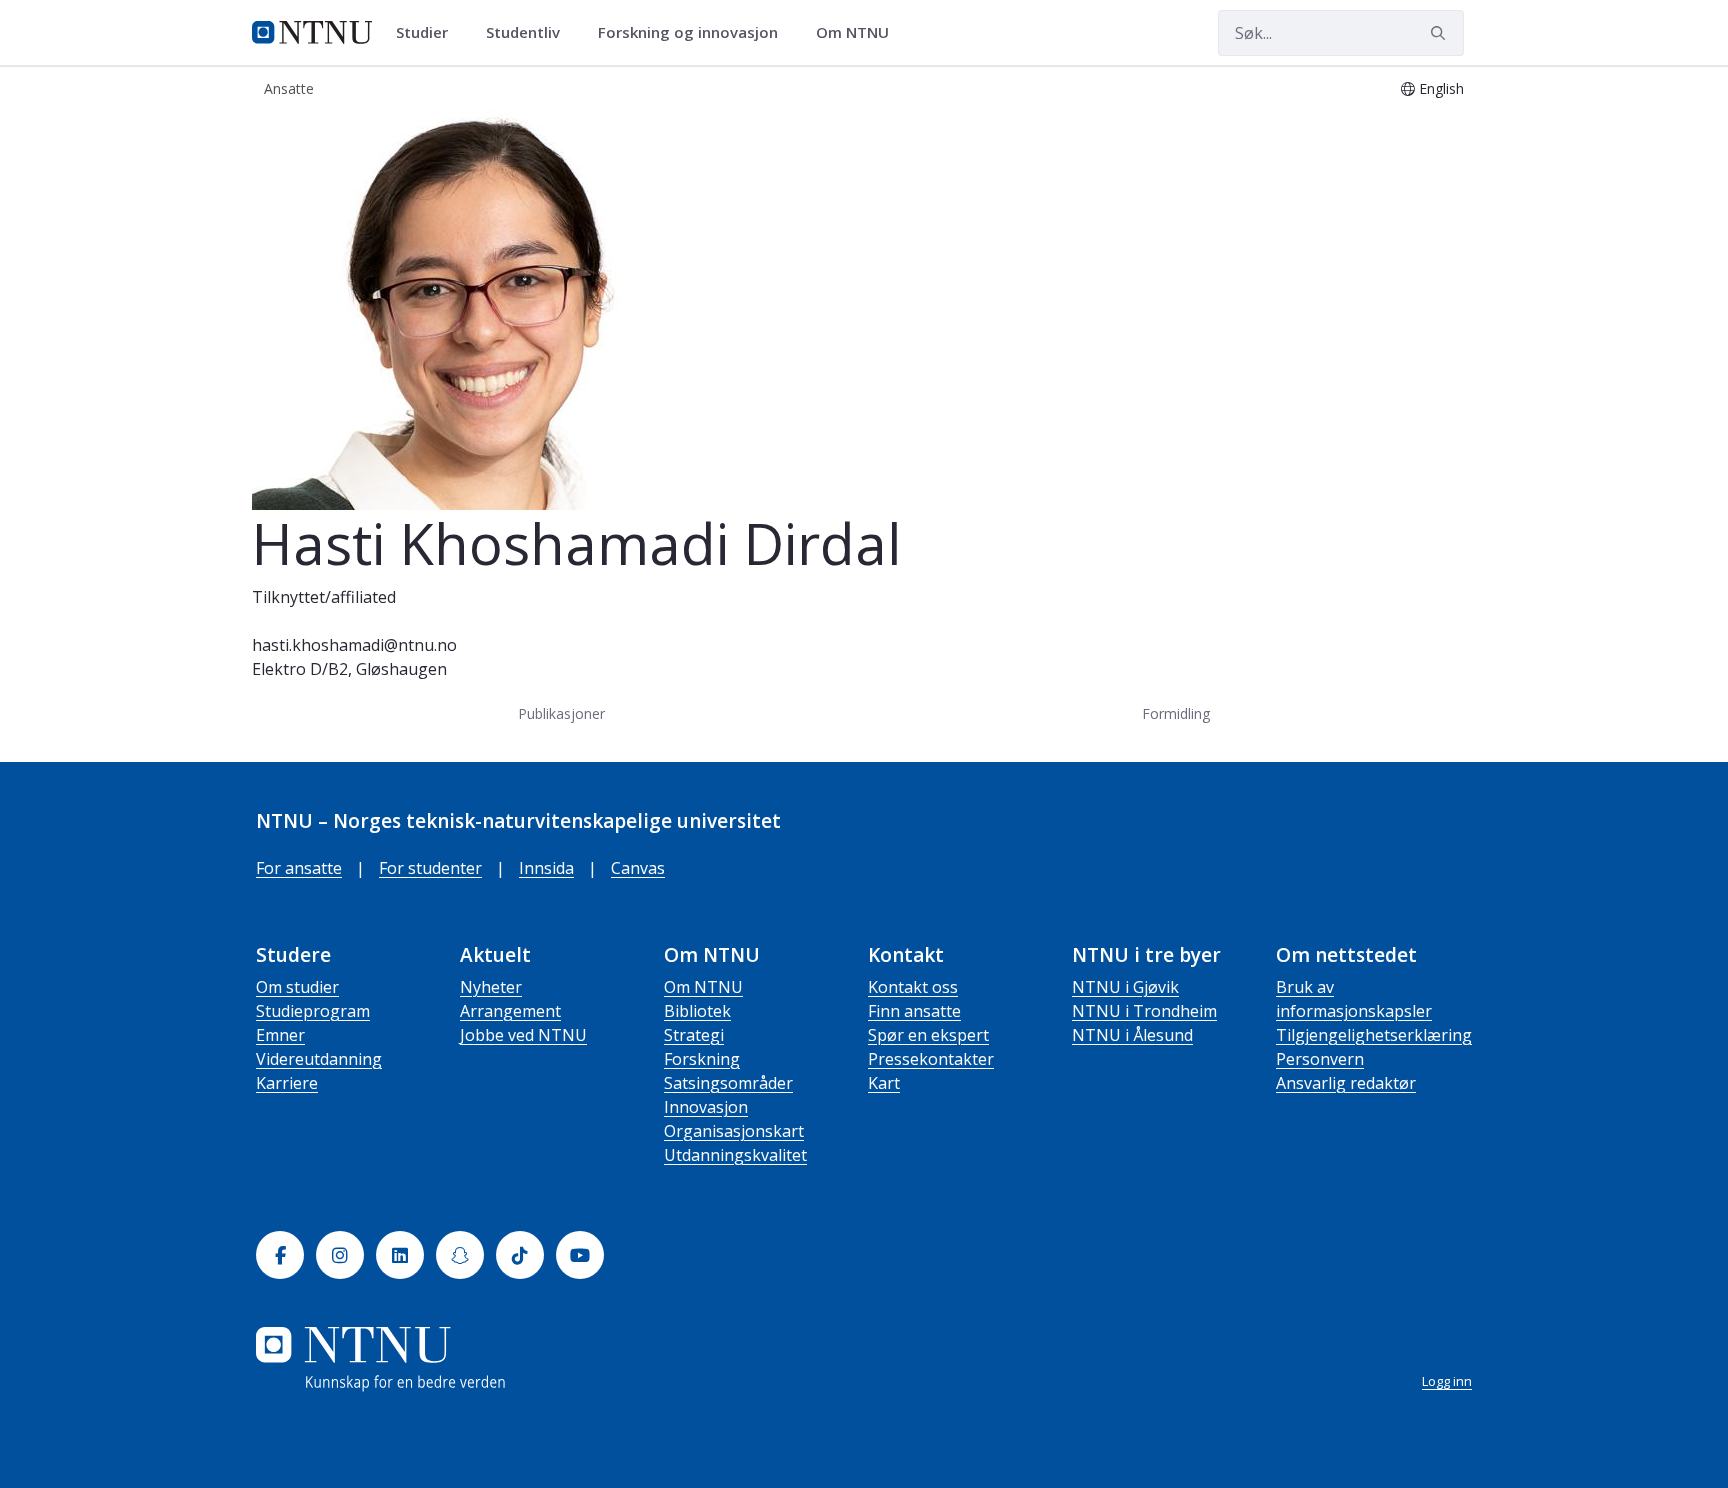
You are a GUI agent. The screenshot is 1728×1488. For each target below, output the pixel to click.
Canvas (638, 868)
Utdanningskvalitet (735, 1155)
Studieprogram (313, 1011)
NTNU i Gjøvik (1125, 987)
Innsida (546, 868)
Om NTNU (703, 987)
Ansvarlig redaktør (1346, 1083)
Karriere (287, 1083)
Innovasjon (706, 1107)
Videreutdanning (319, 1059)
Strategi (694, 1035)
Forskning (702, 1059)
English (1441, 88)
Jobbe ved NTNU (523, 1035)
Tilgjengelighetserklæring (1374, 1035)
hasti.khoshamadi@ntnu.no (354, 645)
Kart (884, 1083)
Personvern (1320, 1059)
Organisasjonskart (734, 1131)
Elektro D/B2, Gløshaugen (349, 669)
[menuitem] (429, 33)
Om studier (297, 987)
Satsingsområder (728, 1083)
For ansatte (299, 868)
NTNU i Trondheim (1144, 1011)
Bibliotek (697, 1011)
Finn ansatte (914, 1011)
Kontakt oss (913, 987)
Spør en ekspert (928, 1035)
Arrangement (510, 1011)
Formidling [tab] (1176, 713)
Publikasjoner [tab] (561, 713)
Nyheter (491, 987)
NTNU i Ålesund (1132, 1035)
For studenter (430, 868)
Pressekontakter (931, 1059)
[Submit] (1441, 33)
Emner (280, 1035)
